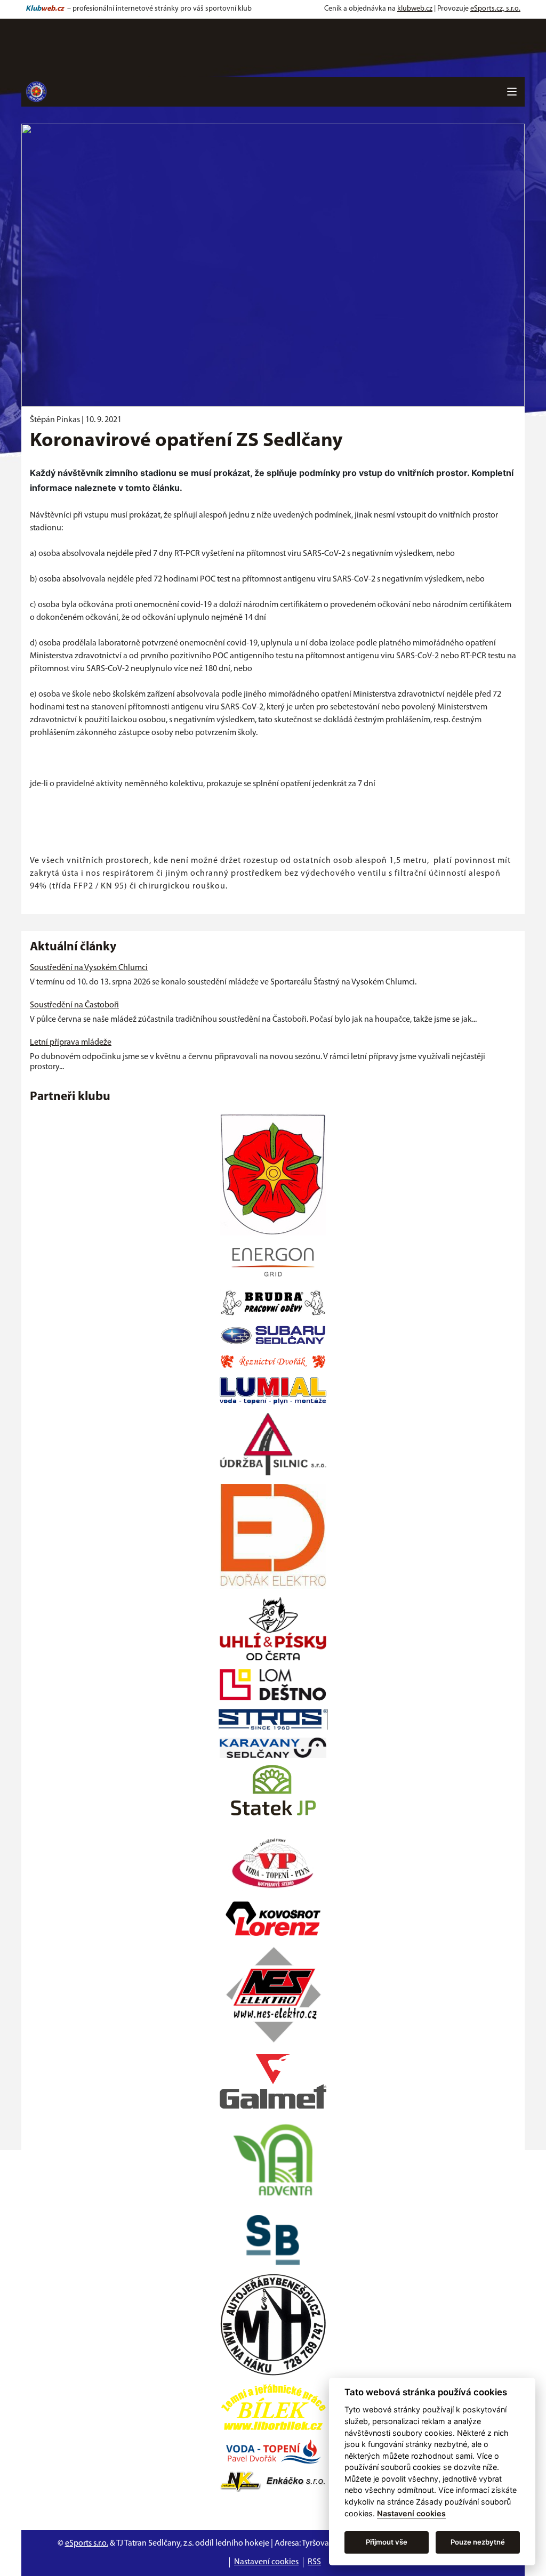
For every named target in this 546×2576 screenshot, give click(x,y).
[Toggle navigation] (512, 92)
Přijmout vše (387, 2542)
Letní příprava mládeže (71, 1043)
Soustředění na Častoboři (74, 1005)
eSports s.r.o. (87, 2543)
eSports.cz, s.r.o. (495, 9)
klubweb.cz (415, 9)
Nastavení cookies (266, 2562)
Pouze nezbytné (478, 2542)
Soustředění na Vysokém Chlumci (89, 968)
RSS (314, 2562)
